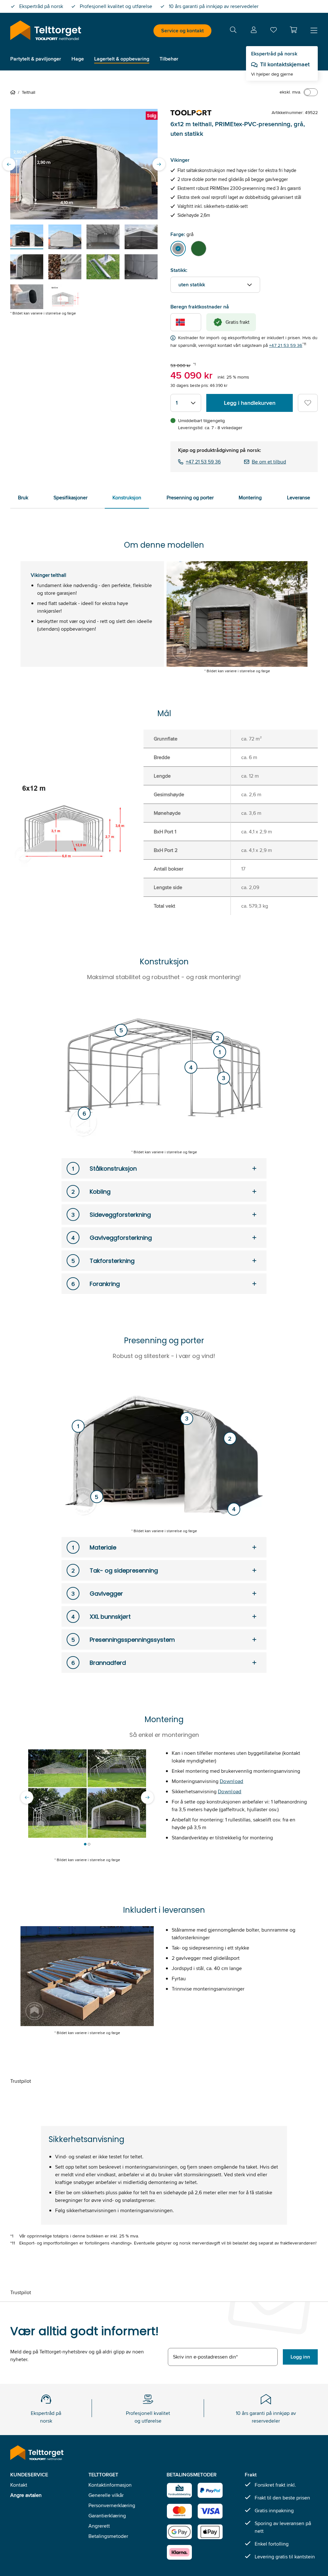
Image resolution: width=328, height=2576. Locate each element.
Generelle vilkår (106, 2495)
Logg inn (300, 2357)
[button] (293, 30)
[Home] (14, 92)
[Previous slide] (9, 164)
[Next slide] (159, 164)
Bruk (23, 498)
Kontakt (19, 2485)
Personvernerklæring (112, 2505)
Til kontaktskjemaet (285, 64)
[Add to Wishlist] (308, 403)
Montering (250, 498)
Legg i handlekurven (250, 403)
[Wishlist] (274, 31)
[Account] (254, 31)
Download (232, 1781)
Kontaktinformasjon (110, 2485)
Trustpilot (21, 2081)
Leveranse (299, 498)
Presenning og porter (190, 498)
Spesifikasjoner (70, 498)
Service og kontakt (182, 31)
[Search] (233, 31)
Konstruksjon (127, 498)
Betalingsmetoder (108, 2536)
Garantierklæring (107, 2516)
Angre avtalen (26, 2495)
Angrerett (99, 2526)
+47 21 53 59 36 (286, 345)
